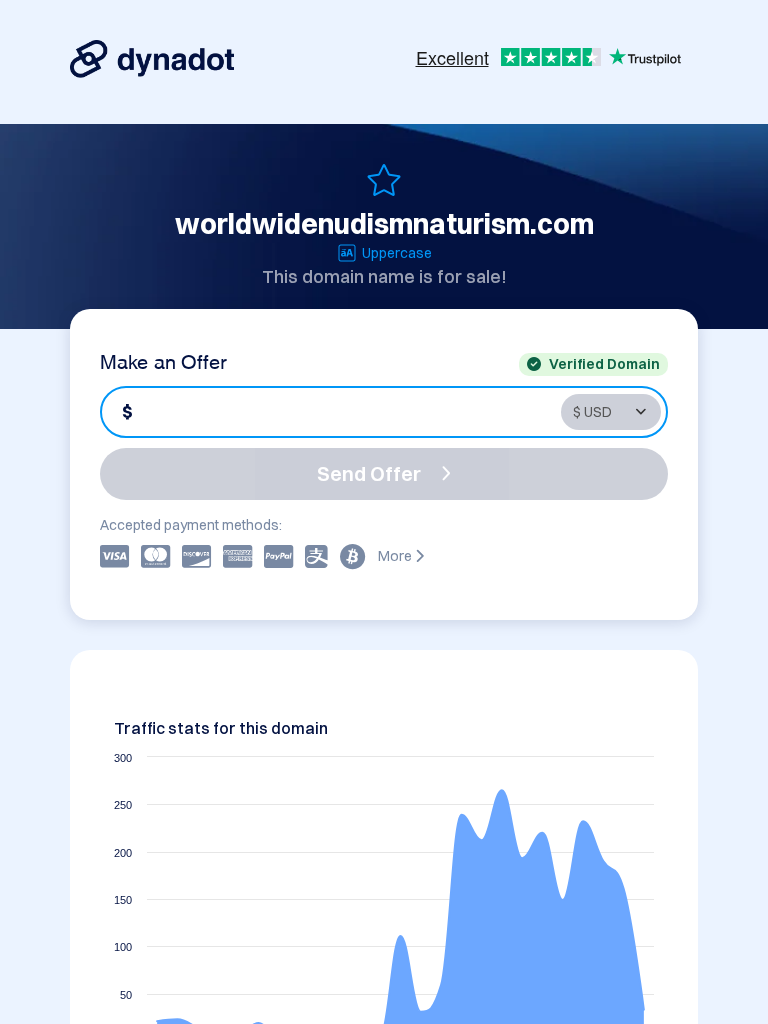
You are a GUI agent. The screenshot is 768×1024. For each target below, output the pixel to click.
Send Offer (369, 473)
